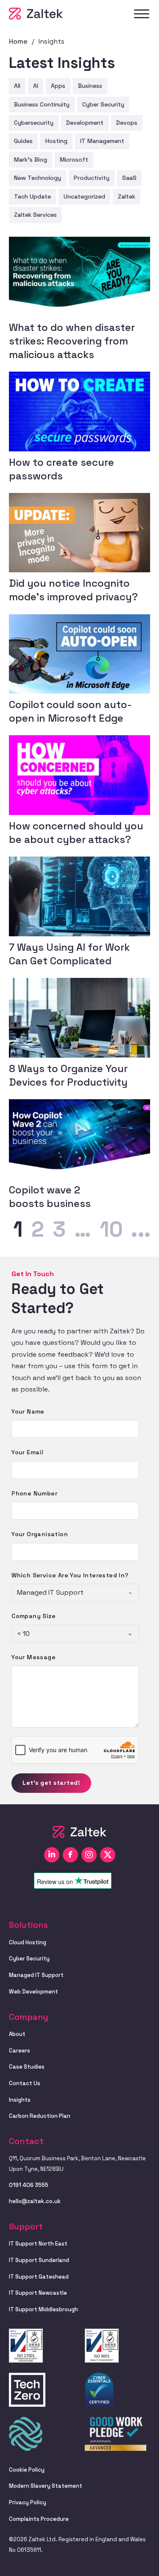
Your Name (28, 1411)
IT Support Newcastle (38, 2293)
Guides (23, 141)
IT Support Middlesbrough (43, 2309)
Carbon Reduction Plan (40, 2116)
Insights (20, 2100)
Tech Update (32, 196)
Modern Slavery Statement (46, 2486)
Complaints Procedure (39, 2519)
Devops (127, 123)
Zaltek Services (35, 215)
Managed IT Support (36, 1975)
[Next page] (141, 1230)
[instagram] (89, 1855)
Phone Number (34, 1493)
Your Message (33, 1657)
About (17, 2034)
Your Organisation (40, 1534)
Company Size (33, 1616)
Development (85, 123)
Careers (20, 2051)
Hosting (56, 141)
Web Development (33, 1992)
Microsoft (74, 160)
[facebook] (70, 1855)
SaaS (129, 178)
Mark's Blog (31, 160)
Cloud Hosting (28, 1942)
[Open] (142, 14)
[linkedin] (52, 1855)
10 (111, 1230)
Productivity (92, 178)
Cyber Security (103, 104)
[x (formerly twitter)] (108, 1855)
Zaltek (127, 196)
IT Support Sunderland (39, 2260)
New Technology (38, 178)
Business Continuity (42, 104)
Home (18, 41)
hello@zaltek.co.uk (35, 2201)
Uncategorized (84, 196)
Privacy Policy (28, 2502)
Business (90, 86)
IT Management (102, 141)
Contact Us (25, 2083)
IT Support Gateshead (39, 2277)
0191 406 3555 (29, 2185)
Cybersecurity (34, 123)
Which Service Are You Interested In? (70, 1575)
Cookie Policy (27, 2470)
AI (36, 86)
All (17, 86)
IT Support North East (38, 2244)
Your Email (27, 1452)
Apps (58, 86)
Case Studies (27, 2067)
